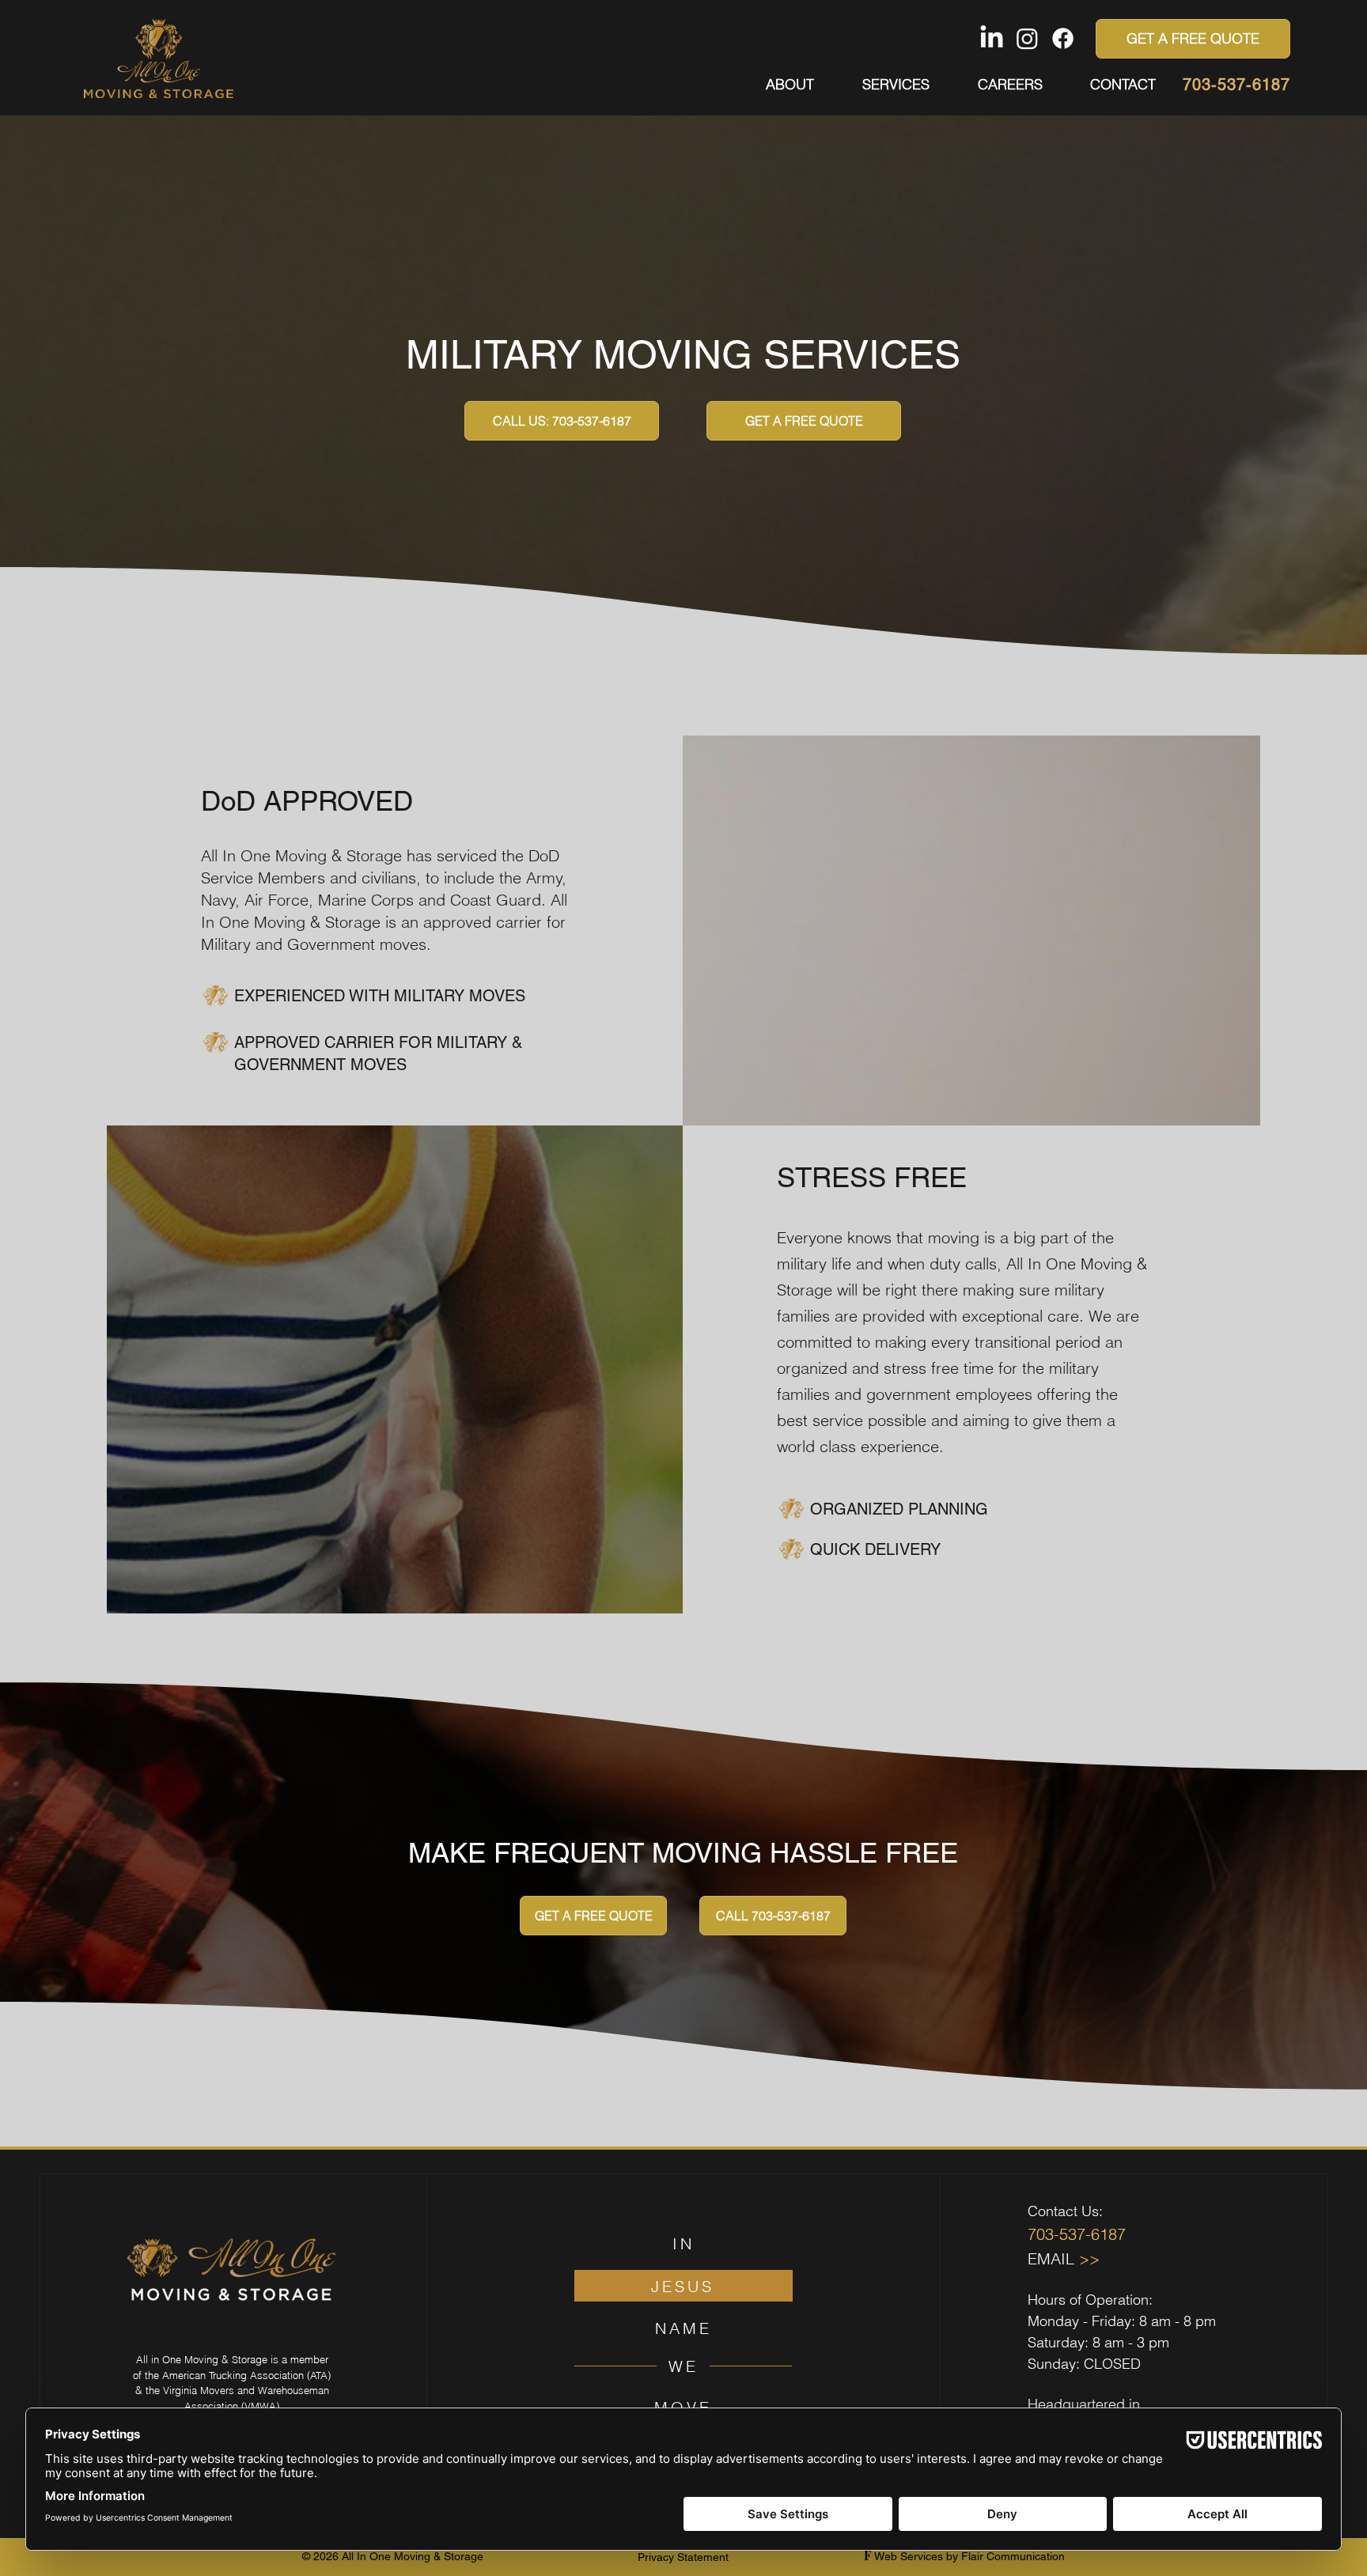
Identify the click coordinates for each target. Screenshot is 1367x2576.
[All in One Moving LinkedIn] (992, 38)
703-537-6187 (1236, 85)
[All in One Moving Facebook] (1063, 38)
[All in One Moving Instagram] (1027, 38)
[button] (884, 85)
